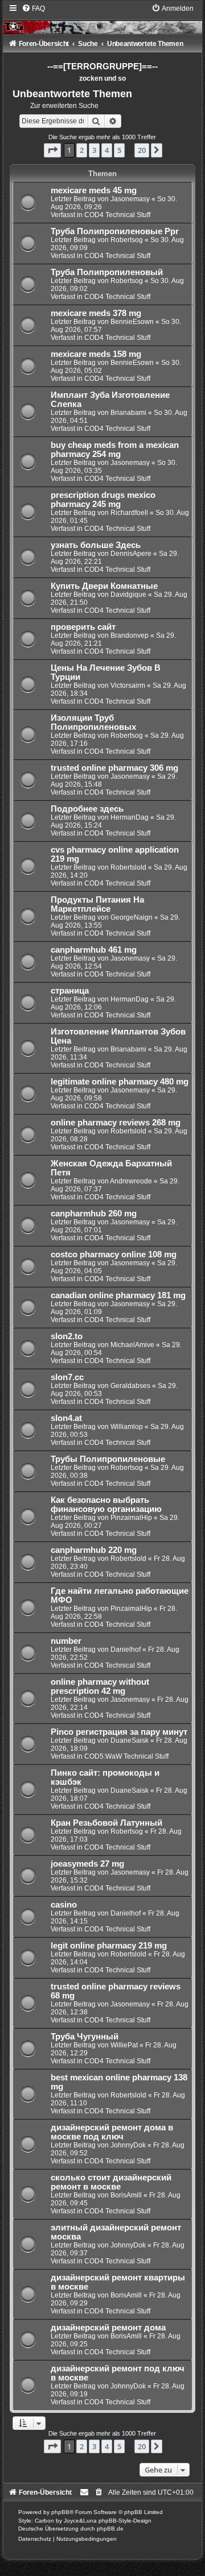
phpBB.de (110, 2529)
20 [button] (142, 150)
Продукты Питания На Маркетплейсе (97, 904)
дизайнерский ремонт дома (108, 2328)
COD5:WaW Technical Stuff (126, 1756)
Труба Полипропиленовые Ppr (115, 231)
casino (64, 1905)
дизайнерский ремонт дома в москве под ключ (112, 2132)
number (66, 1641)
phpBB (60, 2512)
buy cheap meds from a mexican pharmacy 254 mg (115, 450)
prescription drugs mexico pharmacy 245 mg (103, 500)
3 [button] (94, 150)
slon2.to (67, 1336)
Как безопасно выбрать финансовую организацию (106, 1505)
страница (70, 991)
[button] (52, 150)
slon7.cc (67, 1377)
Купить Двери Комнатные (104, 586)
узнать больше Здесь (96, 545)
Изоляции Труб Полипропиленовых (93, 722)
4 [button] (107, 150)
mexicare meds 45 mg (94, 190)
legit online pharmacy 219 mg (109, 1946)
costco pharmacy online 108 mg (114, 1254)
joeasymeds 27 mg (87, 1864)
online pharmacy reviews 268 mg (116, 1123)
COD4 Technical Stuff (117, 215)
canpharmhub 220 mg (94, 1550)
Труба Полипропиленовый (107, 272)
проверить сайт (83, 627)
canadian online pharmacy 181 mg (118, 1295)
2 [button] (82, 150)
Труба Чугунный (85, 2037)
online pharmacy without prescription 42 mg (100, 1686)
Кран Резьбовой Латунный (106, 1823)
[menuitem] (33, 9)
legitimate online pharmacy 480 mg (120, 1082)
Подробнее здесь (87, 809)
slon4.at (66, 1418)
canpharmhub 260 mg (94, 1214)
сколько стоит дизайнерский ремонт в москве (111, 2182)
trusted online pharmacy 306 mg (114, 768)
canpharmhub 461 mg (94, 950)
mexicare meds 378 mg (96, 313)
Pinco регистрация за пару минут (119, 1732)
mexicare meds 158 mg (96, 354)
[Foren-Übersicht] (103, 19)
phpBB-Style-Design (125, 2521)
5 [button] (119, 150)
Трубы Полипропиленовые (108, 1459)
